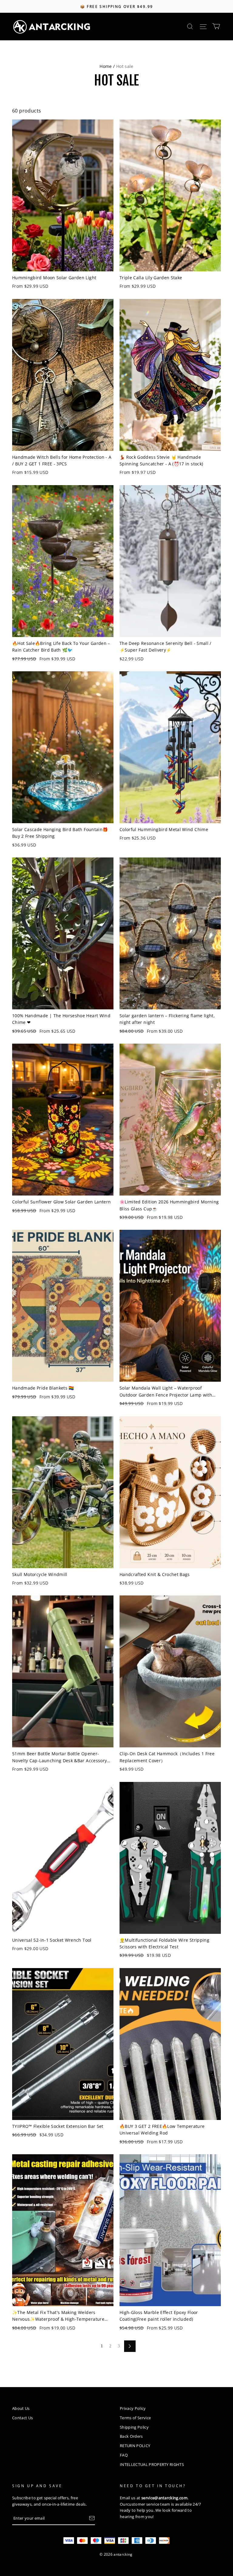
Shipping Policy (134, 2427)
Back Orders (131, 2436)
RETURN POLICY (135, 2446)
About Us (21, 2408)
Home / (107, 66)
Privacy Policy (133, 2408)
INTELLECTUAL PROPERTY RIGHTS (152, 2464)
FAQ (124, 2455)
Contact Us (22, 2418)
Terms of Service (135, 2418)
